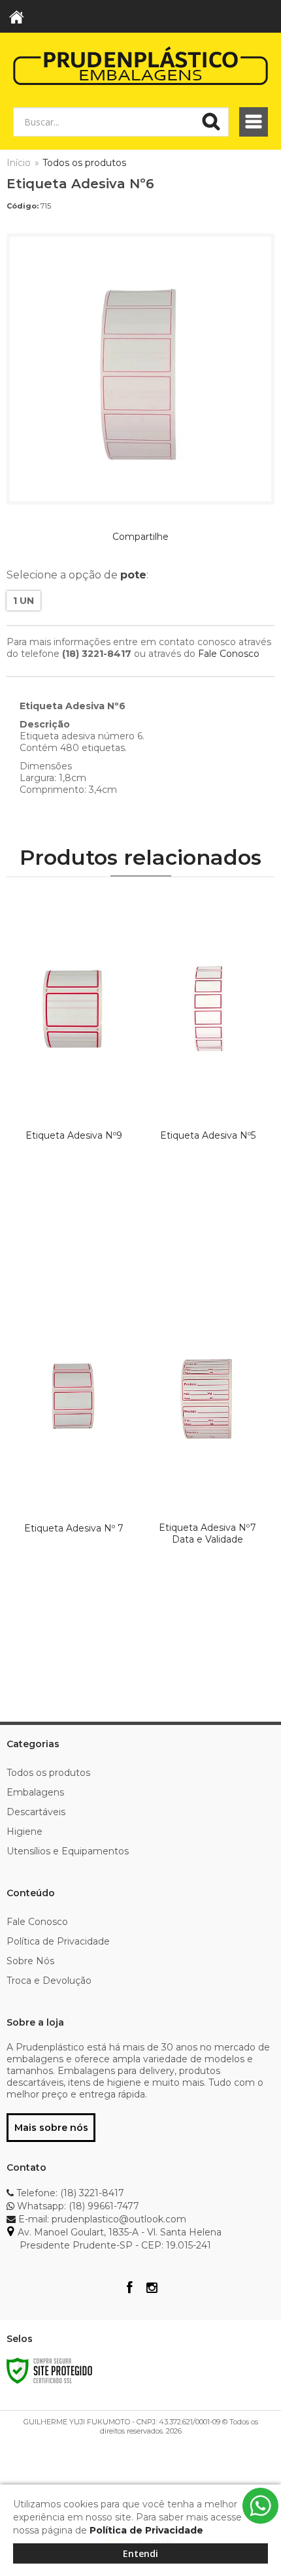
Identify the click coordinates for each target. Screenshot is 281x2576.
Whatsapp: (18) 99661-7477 (77, 2206)
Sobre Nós (30, 1961)
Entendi (140, 2553)
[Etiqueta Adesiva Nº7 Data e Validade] (207, 1471)
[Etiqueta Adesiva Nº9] (74, 1079)
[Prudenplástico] (140, 65)
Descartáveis (36, 1812)
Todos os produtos (84, 163)
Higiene (25, 1832)
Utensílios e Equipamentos (68, 1851)
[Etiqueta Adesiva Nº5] (207, 1079)
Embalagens (35, 1792)
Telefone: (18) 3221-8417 (69, 2193)
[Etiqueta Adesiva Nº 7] (74, 1471)
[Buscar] (211, 122)
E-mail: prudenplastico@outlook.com (101, 2219)
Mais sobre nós (51, 2128)
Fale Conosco (229, 654)
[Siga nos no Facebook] (129, 2289)
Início (19, 163)
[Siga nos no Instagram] (152, 2289)
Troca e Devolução (49, 1981)
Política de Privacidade (58, 1941)
